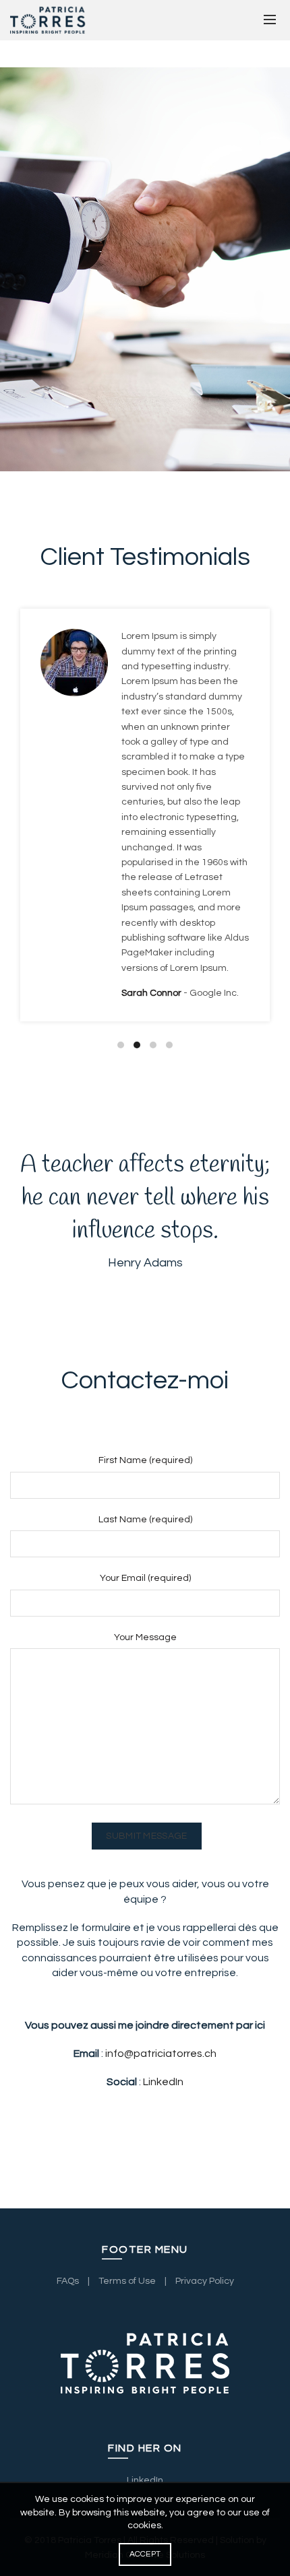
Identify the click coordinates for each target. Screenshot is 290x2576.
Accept (145, 2554)
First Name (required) (145, 1460)
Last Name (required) (145, 1520)
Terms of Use (127, 2281)
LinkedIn (163, 2082)
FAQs (68, 2281)
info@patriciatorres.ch (161, 2054)
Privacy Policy (205, 2281)
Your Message (145, 1637)
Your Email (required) (145, 1578)
